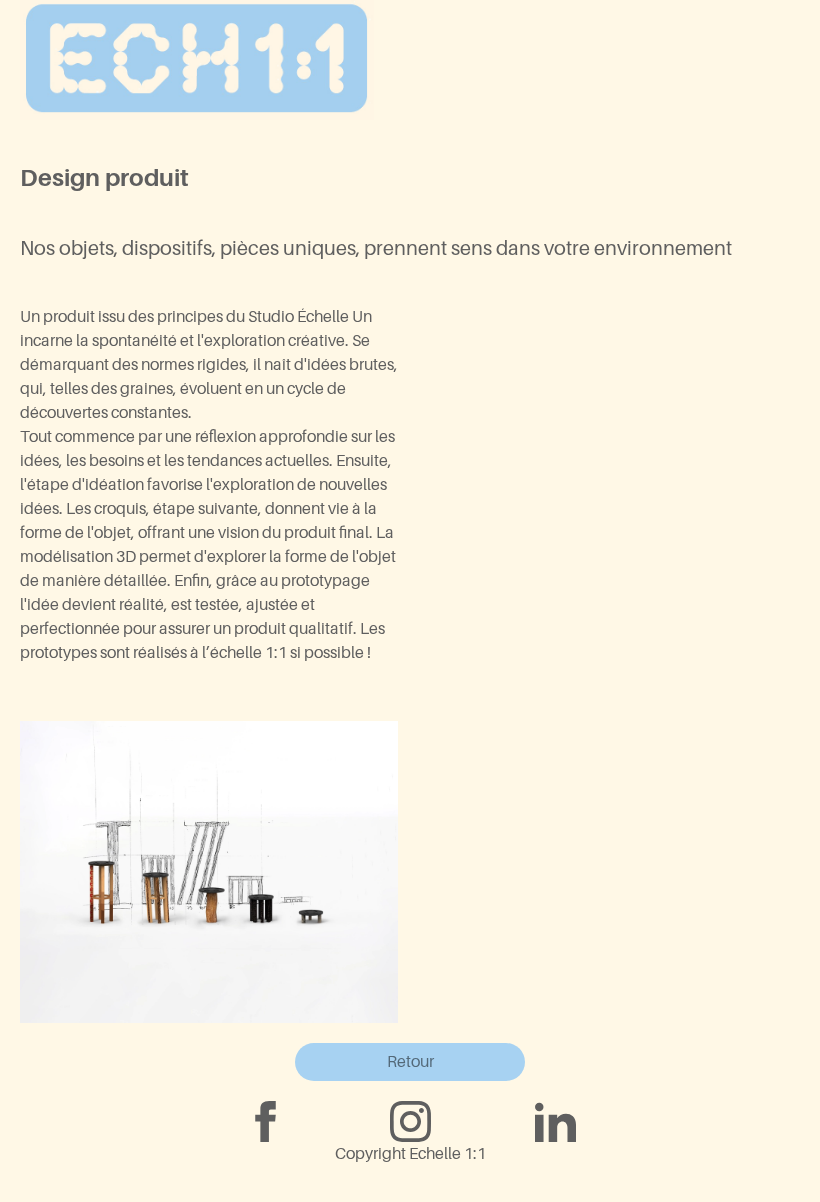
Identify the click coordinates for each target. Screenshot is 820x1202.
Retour (410, 1062)
